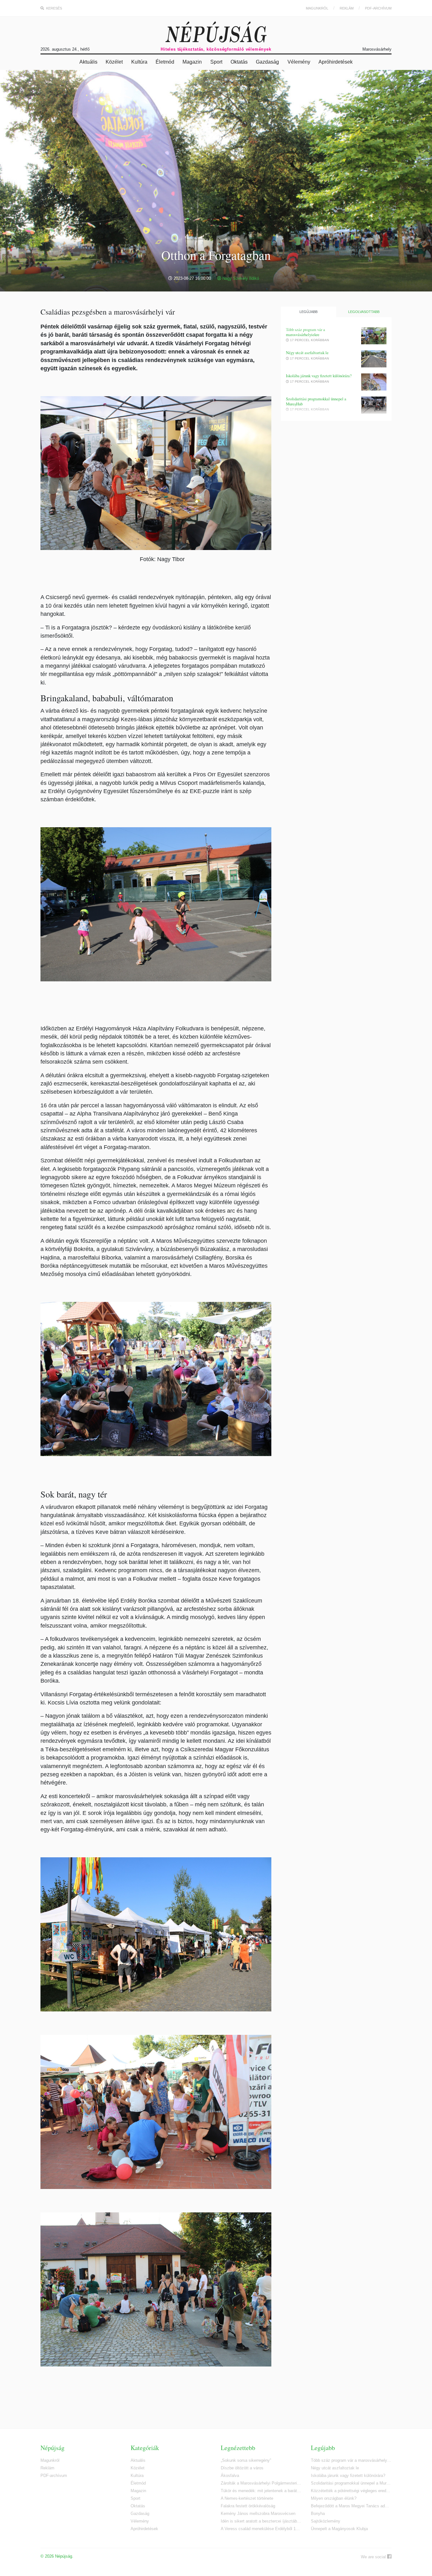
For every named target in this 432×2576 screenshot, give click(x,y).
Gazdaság (267, 62)
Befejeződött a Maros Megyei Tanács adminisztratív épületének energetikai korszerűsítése (351, 2506)
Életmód (165, 62)
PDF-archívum (378, 8)
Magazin (192, 62)
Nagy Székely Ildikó (240, 278)
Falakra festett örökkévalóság (248, 2506)
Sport (216, 62)
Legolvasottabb (364, 312)
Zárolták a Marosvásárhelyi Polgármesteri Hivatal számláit (261, 2483)
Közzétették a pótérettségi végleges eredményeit (351, 2491)
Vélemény (299, 62)
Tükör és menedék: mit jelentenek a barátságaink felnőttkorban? (261, 2491)
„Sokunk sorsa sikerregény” (246, 2460)
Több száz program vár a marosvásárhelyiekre (305, 332)
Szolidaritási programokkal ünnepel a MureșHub (316, 401)
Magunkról (317, 8)
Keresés (54, 8)
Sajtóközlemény (326, 2521)
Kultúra (139, 62)
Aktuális (88, 62)
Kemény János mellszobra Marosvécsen (258, 2513)
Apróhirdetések (336, 62)
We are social (374, 2557)
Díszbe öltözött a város (242, 2468)
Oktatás (239, 62)
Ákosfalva (230, 2476)
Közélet (114, 62)
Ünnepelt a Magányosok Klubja (339, 2529)
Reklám (347, 8)
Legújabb (309, 312)
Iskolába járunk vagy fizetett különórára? (319, 376)
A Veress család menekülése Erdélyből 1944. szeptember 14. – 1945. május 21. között (261, 2529)
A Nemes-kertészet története (247, 2498)
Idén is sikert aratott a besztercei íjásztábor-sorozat (261, 2521)
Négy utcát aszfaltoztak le (307, 353)
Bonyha (318, 2513)
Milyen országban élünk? (334, 2498)
